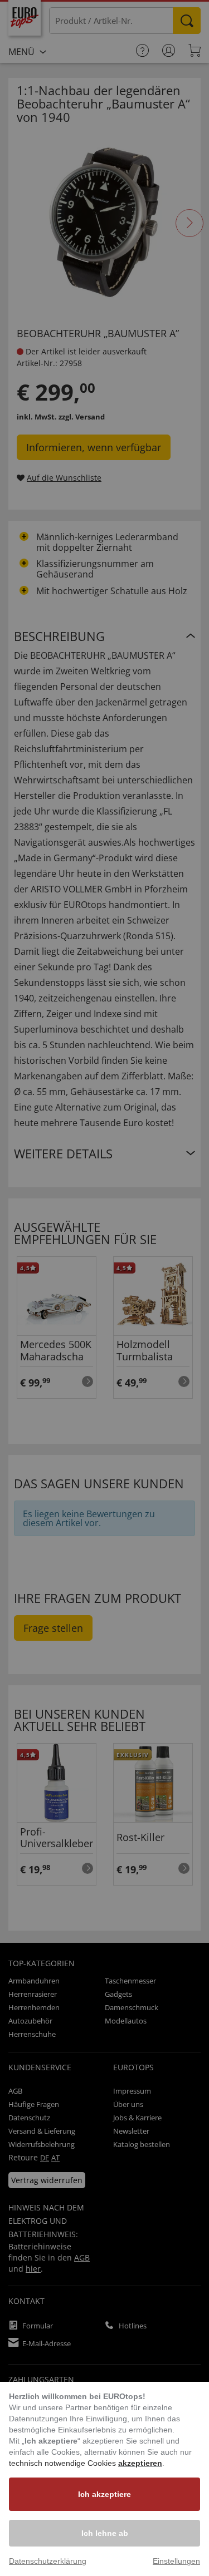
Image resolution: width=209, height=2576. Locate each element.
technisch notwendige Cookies (64, 2463)
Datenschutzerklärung (48, 2561)
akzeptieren (140, 2463)
